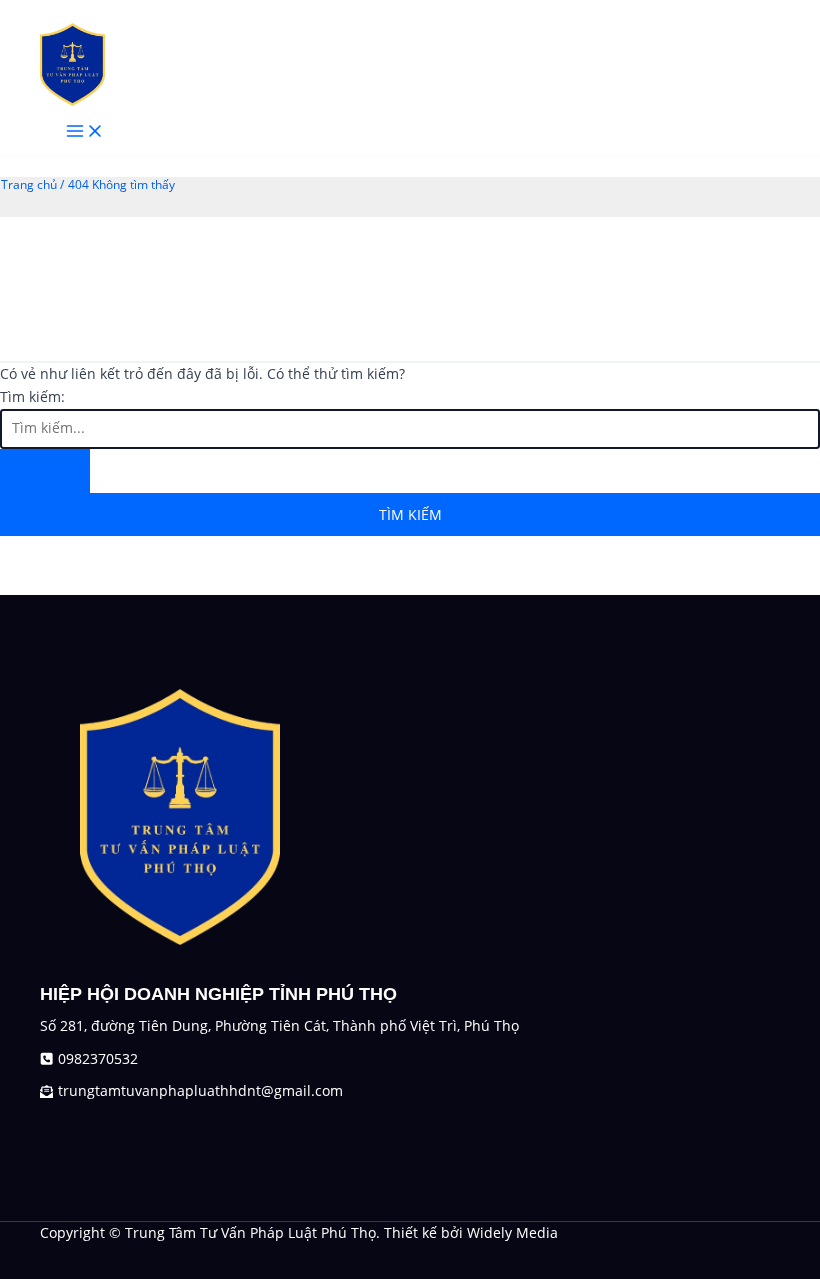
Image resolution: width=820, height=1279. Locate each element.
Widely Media (512, 1232)
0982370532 (98, 1058)
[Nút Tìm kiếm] (45, 471)
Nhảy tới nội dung (60, 10)
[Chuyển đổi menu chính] (85, 131)
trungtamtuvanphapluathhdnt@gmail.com (200, 1090)
